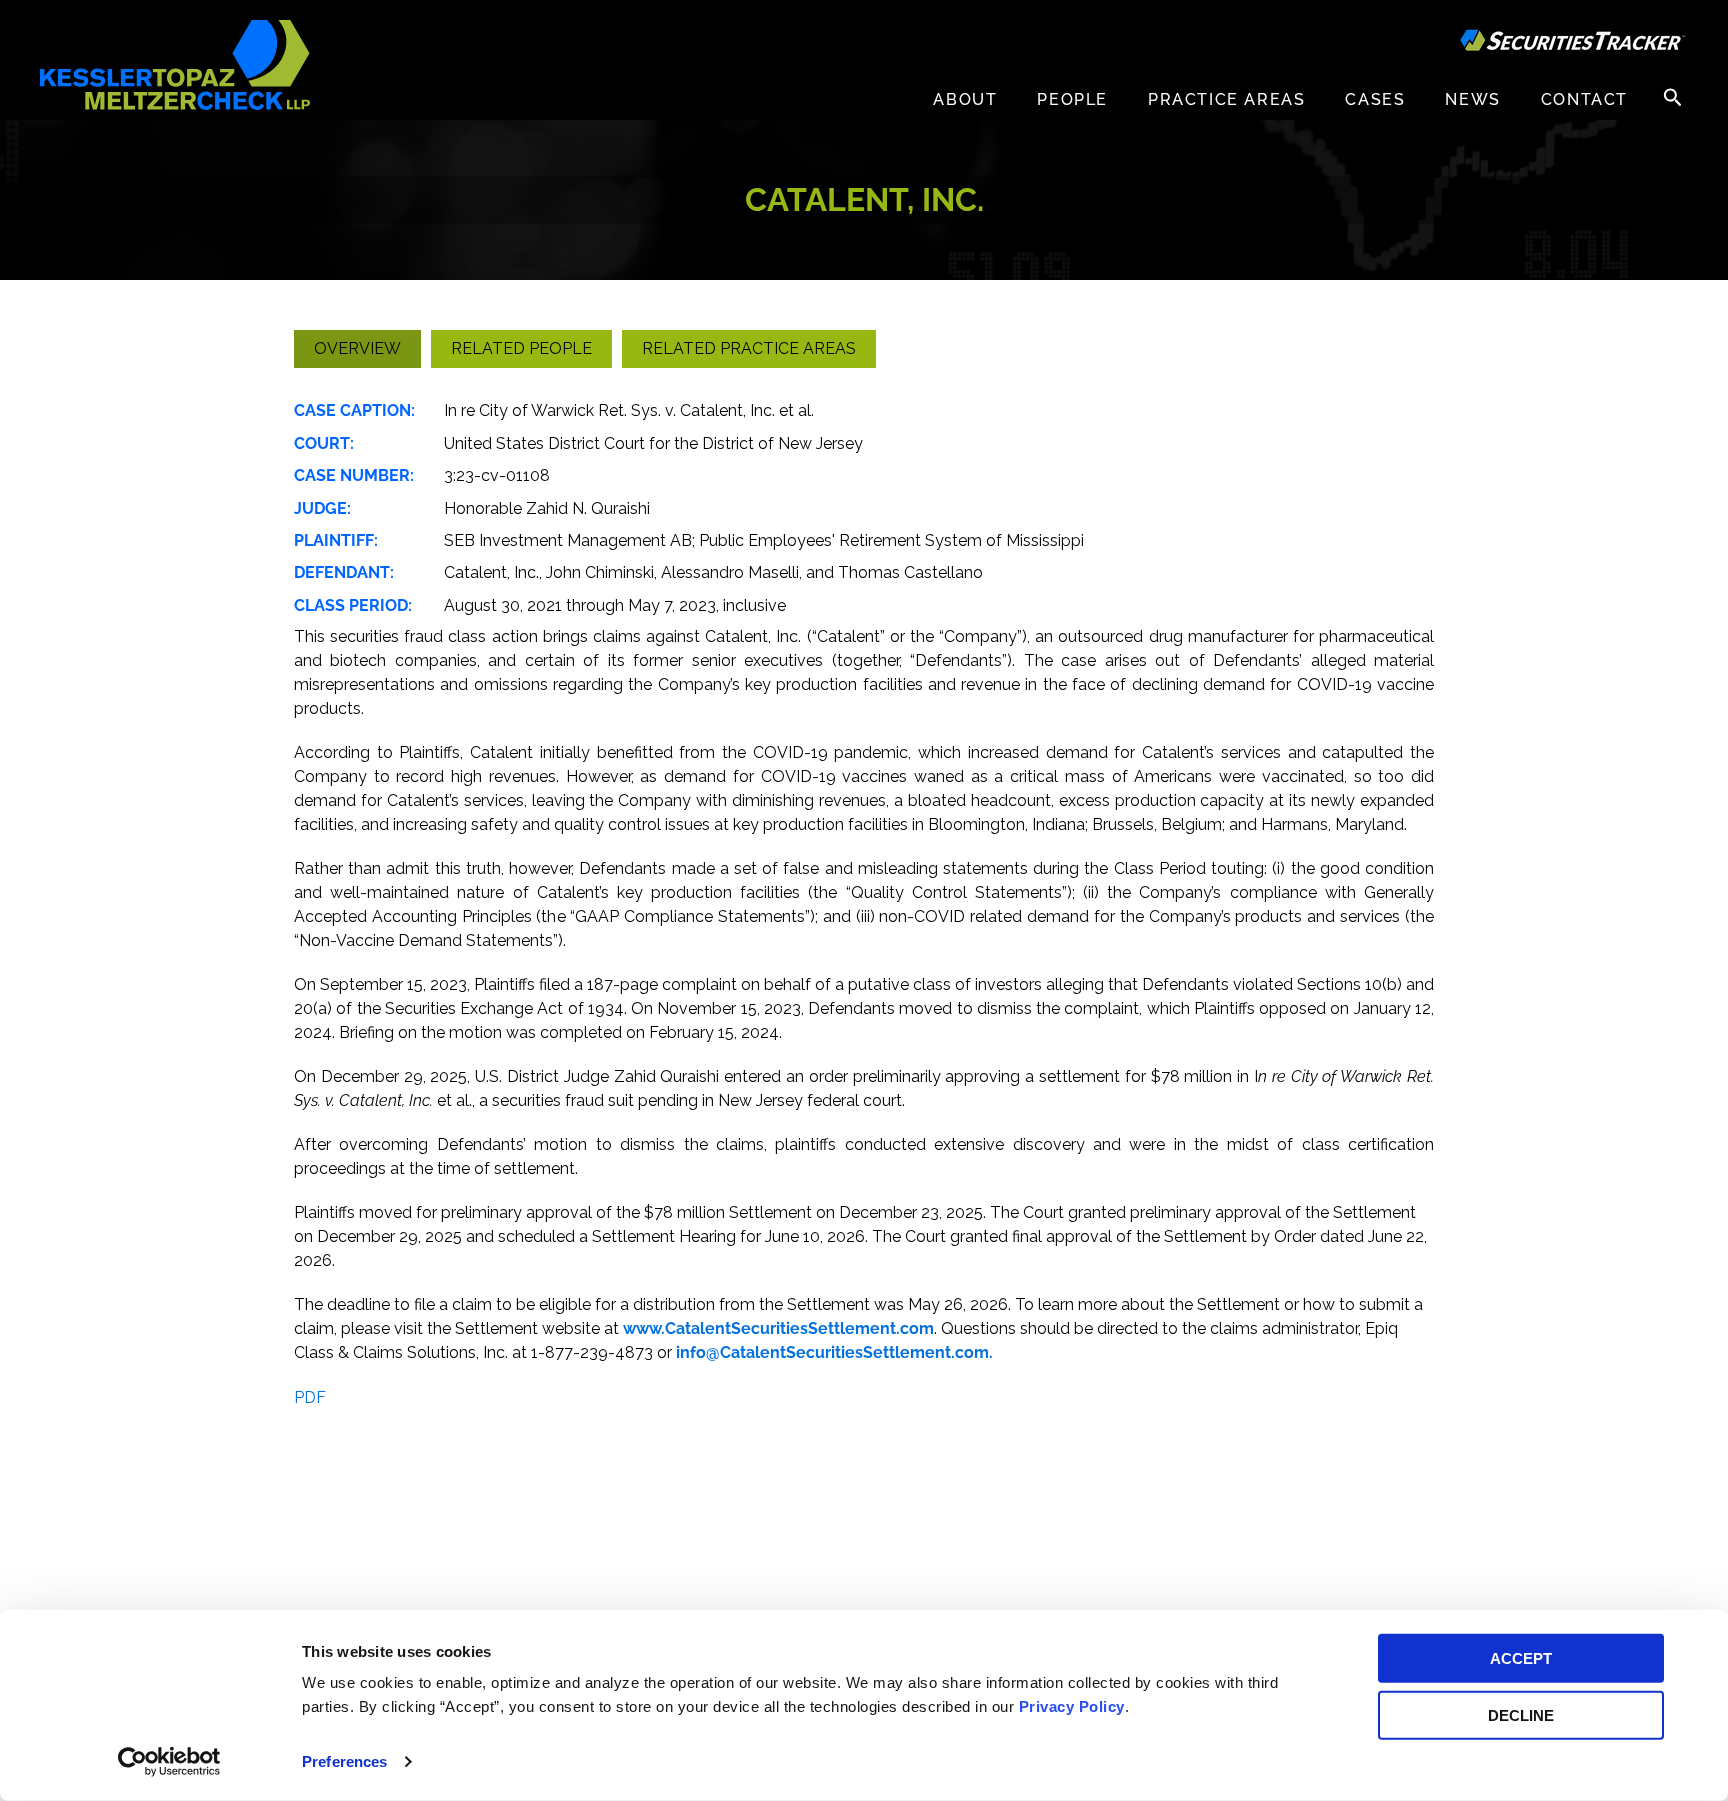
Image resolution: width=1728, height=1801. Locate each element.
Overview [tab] (357, 348)
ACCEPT (1521, 1658)
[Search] (1673, 97)
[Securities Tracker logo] (1573, 43)
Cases (1375, 99)
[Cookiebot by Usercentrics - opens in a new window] (169, 1762)
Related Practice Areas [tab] (749, 348)
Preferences (344, 1761)
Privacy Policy (1072, 1706)
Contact (1584, 99)
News (1472, 99)
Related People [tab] (521, 348)
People (1072, 99)
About (965, 99)
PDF (310, 1397)
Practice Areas (1226, 99)
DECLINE (1521, 1714)
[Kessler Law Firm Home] (175, 63)
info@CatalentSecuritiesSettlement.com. (834, 1352)
